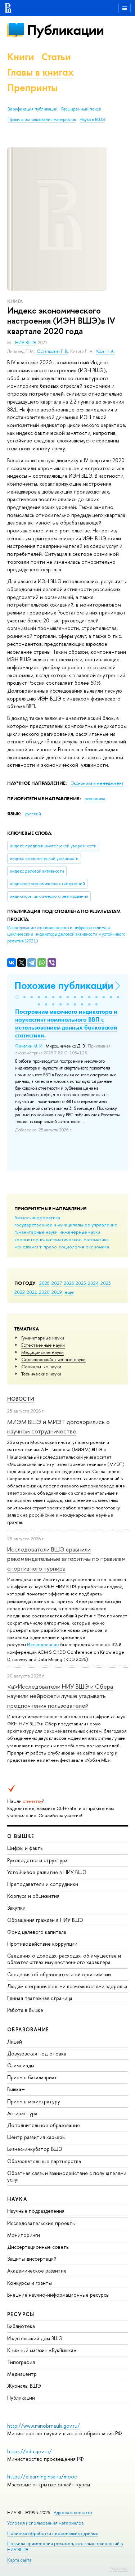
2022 (20, 1292)
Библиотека (21, 2326)
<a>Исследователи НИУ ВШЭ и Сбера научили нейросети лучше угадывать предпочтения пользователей (60, 1696)
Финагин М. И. (29, 1046)
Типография (21, 2362)
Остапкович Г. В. (52, 351)
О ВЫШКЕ (21, 1836)
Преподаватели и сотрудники (43, 1884)
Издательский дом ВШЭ (35, 2338)
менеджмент (28, 1247)
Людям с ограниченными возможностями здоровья (67, 1986)
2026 (69, 1283)
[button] (17, 997)
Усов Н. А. (105, 351)
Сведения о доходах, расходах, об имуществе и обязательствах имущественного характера (64, 1959)
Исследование (43, 1644)
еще (69, 1292)
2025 (81, 1283)
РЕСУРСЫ (21, 2314)
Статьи (56, 57)
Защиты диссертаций (32, 2259)
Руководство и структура (37, 1860)
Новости (21, 1399)
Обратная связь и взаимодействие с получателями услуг (67, 2176)
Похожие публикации (64, 985)
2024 (93, 1283)
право (50, 1247)
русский (33, 814)
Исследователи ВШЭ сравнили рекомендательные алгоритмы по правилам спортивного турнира (66, 1559)
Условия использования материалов (46, 2523)
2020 (44, 1292)
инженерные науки (80, 1232)
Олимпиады (21, 2065)
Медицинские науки (42, 1352)
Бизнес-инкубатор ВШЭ (35, 2149)
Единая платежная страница (40, 1998)
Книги (21, 57)
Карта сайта (19, 2560)
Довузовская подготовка (37, 2053)
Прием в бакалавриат (32, 2077)
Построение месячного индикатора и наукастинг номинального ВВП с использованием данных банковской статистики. (66, 1023)
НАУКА (17, 2199)
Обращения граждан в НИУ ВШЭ (45, 1920)
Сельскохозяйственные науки (53, 1359)
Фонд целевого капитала (37, 1932)
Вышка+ (16, 2089)
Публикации (65, 30)
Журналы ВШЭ (24, 2386)
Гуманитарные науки (43, 1338)
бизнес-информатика (37, 1217)
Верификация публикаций (33, 109)
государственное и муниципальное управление (66, 1225)
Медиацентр (22, 2374)
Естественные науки (43, 1345)
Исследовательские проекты (41, 2223)
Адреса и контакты (73, 2512)
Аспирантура (22, 2113)
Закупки (16, 1908)
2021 (32, 1292)
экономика (98, 1247)
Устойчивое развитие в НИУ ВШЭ (47, 1872)
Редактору (119, 2569)
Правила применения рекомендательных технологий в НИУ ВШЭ (65, 2546)
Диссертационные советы (38, 2247)
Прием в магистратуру (34, 2101)
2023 (106, 1283)
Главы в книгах (40, 72)
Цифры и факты (25, 1848)
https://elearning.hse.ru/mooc (42, 2476)
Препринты (32, 88)
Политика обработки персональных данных (53, 2533)
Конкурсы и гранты (30, 2283)
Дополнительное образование (44, 2125)
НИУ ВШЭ (25, 343)
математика (96, 1239)
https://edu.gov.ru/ (30, 2451)
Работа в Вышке (25, 2010)
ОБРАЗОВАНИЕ (28, 2029)
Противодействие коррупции (42, 1944)
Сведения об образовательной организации (59, 1974)
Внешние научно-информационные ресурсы (58, 2295)
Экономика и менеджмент (97, 783)
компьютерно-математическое (48, 1239)
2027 (57, 1283)
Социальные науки (41, 1366)
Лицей (15, 2042)
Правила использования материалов (42, 120)
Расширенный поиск (81, 109)
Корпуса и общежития (33, 1896)
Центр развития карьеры (36, 2137)
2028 (44, 1283)
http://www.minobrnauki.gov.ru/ (44, 2426)
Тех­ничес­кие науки (41, 1374)
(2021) (66, 934)
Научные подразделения (36, 2211)
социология (71, 1247)
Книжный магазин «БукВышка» (42, 2350)
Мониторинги (24, 2235)
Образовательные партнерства (44, 2161)
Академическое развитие (37, 2271)
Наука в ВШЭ (92, 120)
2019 (57, 1292)
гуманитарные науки (36, 1232)
